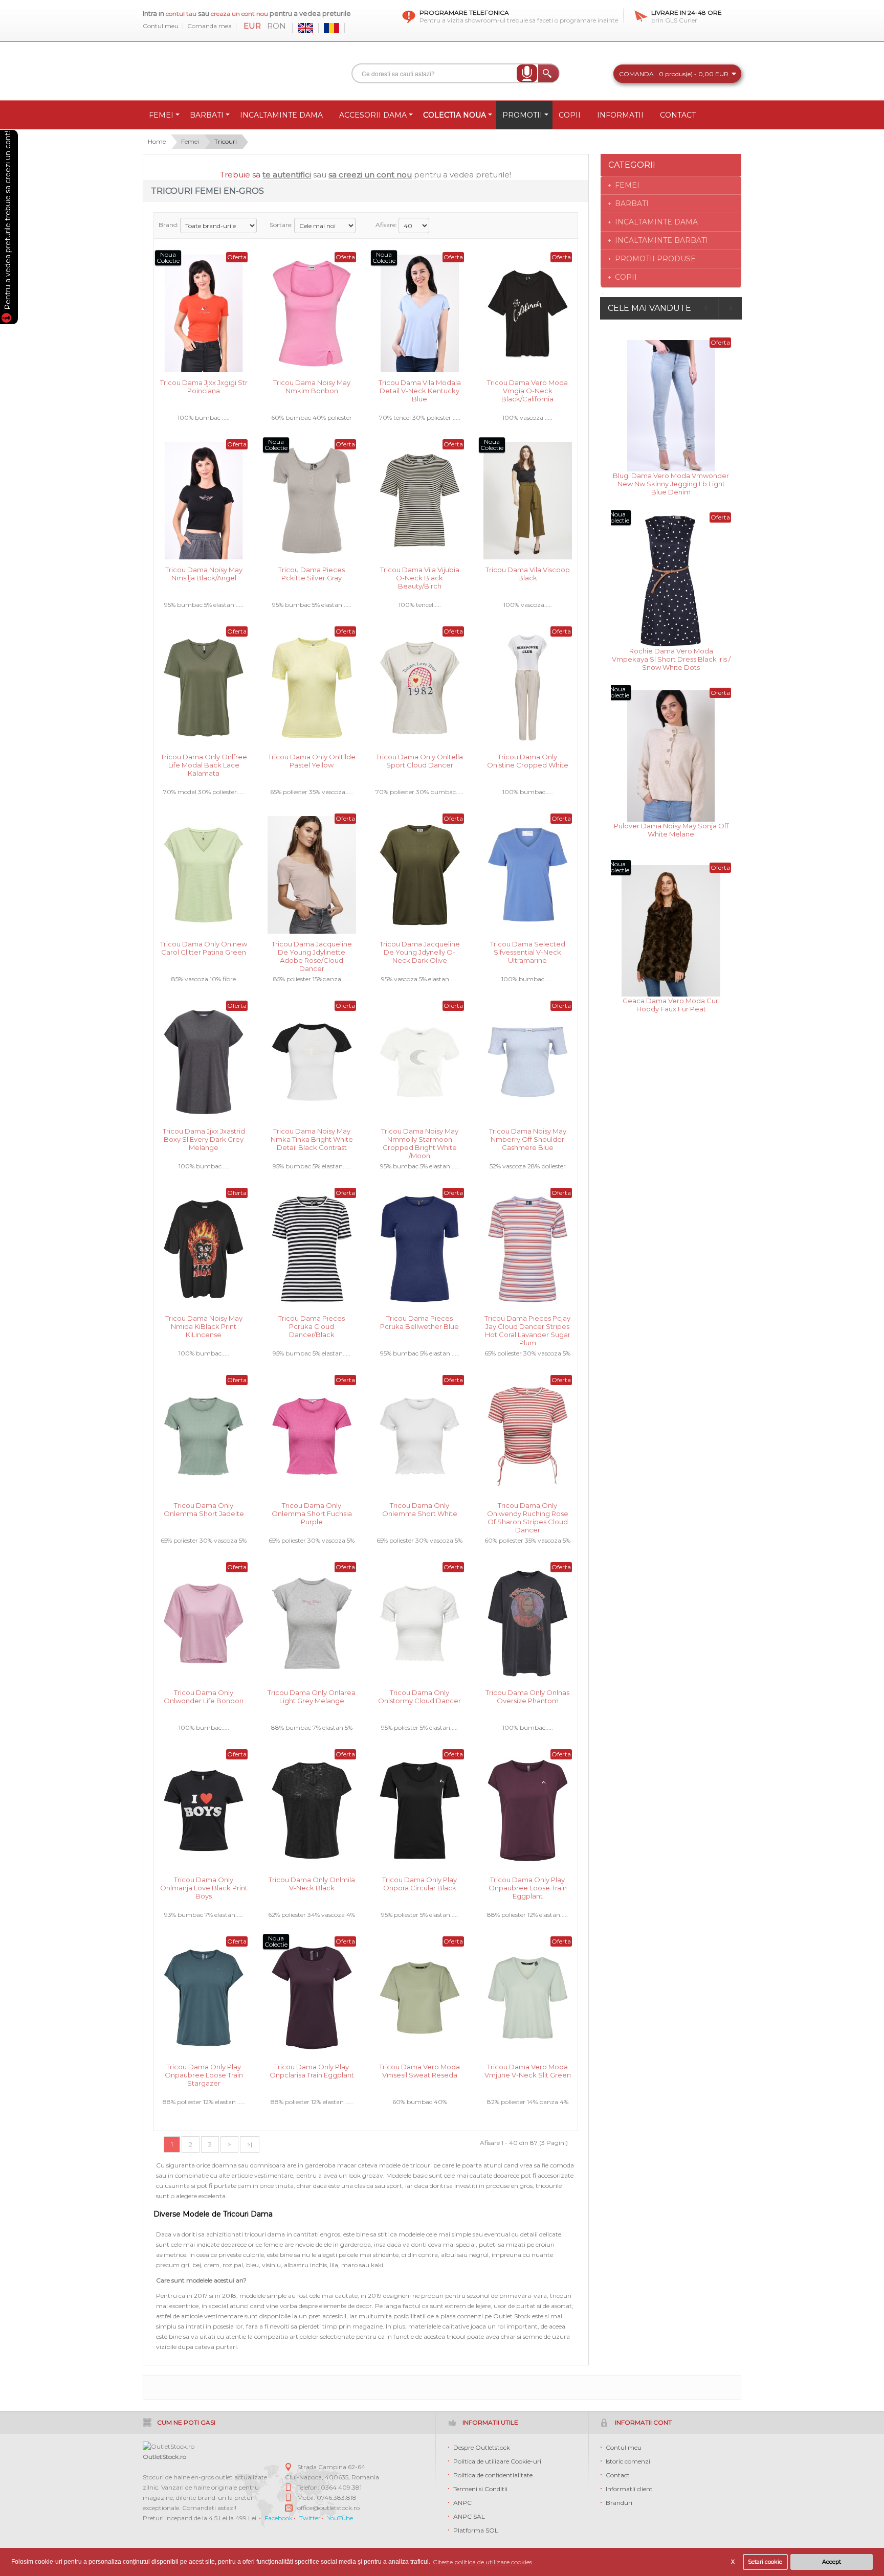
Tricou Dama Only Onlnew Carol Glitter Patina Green (204, 948)
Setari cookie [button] (765, 2562)
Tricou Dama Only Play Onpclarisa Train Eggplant (312, 2071)
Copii (626, 277)
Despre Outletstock (482, 2447)
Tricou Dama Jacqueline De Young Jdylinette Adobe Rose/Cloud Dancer (312, 951)
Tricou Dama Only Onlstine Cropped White (528, 761)
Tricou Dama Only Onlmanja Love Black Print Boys (204, 1887)
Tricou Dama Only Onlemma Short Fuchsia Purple (312, 1513)
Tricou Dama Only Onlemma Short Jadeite (204, 1509)
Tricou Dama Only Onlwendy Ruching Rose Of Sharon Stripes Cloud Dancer (528, 1513)
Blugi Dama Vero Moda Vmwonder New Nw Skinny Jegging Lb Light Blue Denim (671, 483)
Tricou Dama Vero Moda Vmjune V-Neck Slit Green (528, 2071)
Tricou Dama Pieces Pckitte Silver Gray (312, 574)
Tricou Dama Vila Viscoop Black (528, 574)
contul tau (181, 14)
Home (157, 141)
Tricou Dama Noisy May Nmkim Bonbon (312, 387)
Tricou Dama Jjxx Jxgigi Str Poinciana (204, 387)
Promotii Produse (655, 259)
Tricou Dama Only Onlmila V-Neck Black (312, 1884)
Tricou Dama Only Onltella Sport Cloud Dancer (419, 761)
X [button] (733, 2562)
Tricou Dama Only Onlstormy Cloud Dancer (419, 1697)
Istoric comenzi (628, 2461)
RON (277, 26)
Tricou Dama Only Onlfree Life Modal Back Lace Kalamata (204, 764)
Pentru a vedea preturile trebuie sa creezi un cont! (8, 222)
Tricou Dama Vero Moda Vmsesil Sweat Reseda (419, 2071)
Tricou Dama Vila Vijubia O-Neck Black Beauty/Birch (420, 577)
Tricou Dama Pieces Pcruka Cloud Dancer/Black (312, 1326)
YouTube (340, 2518)
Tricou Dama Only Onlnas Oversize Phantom (527, 1697)
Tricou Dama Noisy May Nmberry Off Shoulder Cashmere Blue (528, 1138)
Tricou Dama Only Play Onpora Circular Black (419, 1884)
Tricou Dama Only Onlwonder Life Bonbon (204, 1697)
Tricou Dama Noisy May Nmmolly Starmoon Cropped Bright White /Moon (420, 1138)
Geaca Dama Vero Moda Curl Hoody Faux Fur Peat (671, 1005)
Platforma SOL (476, 2530)
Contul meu (161, 26)
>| (250, 2144)
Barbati (632, 204)
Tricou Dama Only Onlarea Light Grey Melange (312, 1697)
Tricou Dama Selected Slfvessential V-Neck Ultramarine (528, 951)
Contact (618, 2475)
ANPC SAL (469, 2516)
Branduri (619, 2503)
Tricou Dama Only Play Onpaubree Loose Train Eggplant (528, 1887)
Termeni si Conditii (480, 2489)
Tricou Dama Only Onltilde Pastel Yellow (312, 761)
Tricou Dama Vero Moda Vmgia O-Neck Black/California (527, 390)
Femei (190, 141)
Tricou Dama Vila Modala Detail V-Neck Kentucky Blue (420, 390)
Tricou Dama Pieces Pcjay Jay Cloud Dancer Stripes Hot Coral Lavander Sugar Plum (527, 1326)
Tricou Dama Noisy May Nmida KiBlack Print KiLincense (204, 1326)
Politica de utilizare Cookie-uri (497, 2461)
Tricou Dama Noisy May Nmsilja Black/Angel (204, 574)
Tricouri (226, 141)
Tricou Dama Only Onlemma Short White (420, 1509)
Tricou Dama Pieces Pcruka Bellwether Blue (419, 1322)
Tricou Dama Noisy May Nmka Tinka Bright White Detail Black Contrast (312, 1138)
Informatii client (629, 2489)
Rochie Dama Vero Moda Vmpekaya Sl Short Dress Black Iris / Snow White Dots (671, 658)
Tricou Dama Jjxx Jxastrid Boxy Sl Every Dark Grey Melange (204, 1138)
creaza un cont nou (240, 14)
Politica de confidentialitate (493, 2475)
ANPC (462, 2503)
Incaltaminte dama (656, 222)
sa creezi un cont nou (370, 175)
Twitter (310, 2518)
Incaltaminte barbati (661, 240)
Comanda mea (209, 26)
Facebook (279, 2518)
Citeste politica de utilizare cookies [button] (482, 2562)
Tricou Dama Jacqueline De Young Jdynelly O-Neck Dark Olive (420, 951)
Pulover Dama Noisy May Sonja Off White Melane (671, 830)
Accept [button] (832, 2562)
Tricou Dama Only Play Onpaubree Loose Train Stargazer (204, 2074)
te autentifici (287, 175)
